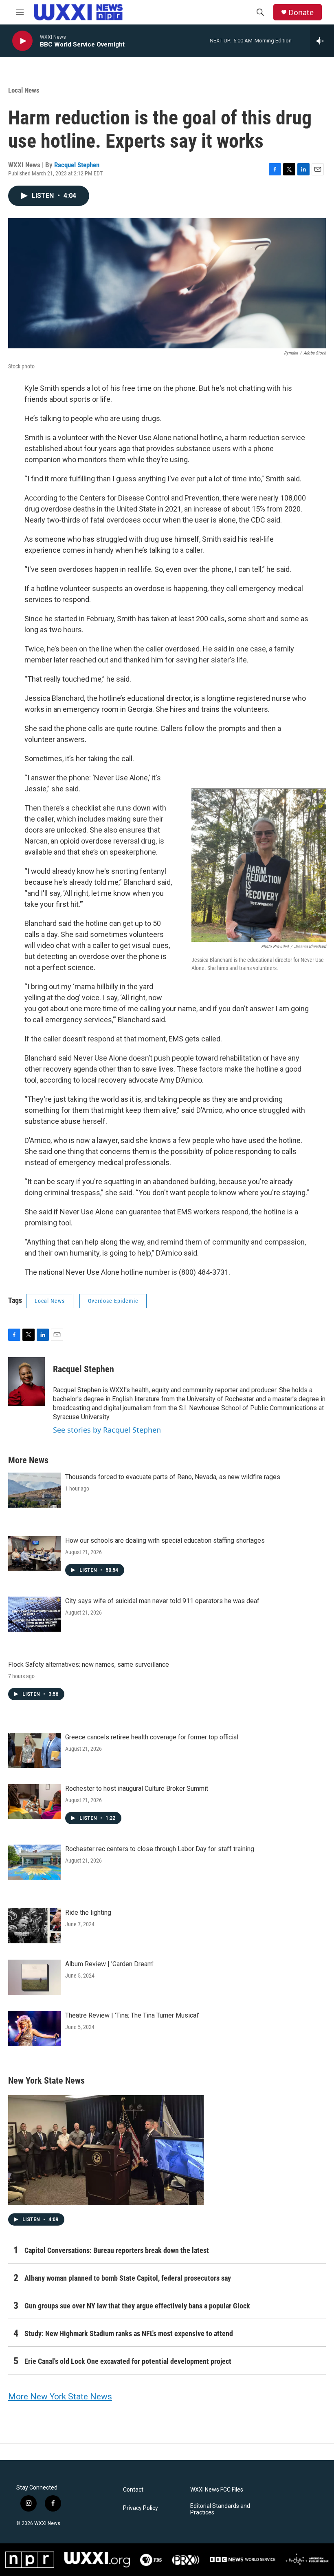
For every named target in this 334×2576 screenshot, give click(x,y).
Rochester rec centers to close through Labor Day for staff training (160, 1849)
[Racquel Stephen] (26, 1382)
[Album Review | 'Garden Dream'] (35, 1977)
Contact (133, 2490)
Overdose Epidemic (113, 1301)
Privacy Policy (141, 2508)
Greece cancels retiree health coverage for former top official (152, 1737)
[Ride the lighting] (35, 1926)
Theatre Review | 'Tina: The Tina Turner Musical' (132, 2015)
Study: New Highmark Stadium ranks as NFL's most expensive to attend (129, 2333)
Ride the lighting (88, 1913)
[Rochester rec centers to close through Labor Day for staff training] (35, 1862)
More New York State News (60, 2397)
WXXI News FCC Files (217, 2490)
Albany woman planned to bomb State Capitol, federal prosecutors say (128, 2278)
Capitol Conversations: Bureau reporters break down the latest (117, 2250)
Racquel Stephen (77, 165)
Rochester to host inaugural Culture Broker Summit (137, 1789)
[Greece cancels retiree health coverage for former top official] (35, 1750)
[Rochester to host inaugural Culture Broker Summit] (35, 1802)
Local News (24, 90)
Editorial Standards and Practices (220, 2509)
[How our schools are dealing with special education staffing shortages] (35, 1554)
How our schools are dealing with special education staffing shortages (165, 1541)
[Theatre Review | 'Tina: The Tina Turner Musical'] (35, 2029)
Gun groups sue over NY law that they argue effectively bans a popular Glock (137, 2306)
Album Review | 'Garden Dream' (109, 1964)
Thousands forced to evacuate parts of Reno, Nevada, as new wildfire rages (173, 1477)
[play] (22, 41)
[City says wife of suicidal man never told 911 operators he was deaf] (35, 1614)
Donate (301, 12)
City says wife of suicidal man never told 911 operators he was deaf (162, 1601)
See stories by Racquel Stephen (107, 1430)
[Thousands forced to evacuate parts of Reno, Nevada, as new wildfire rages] (35, 1490)
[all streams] (322, 41)
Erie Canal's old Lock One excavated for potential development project (128, 2361)
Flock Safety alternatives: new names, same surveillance (89, 1665)
